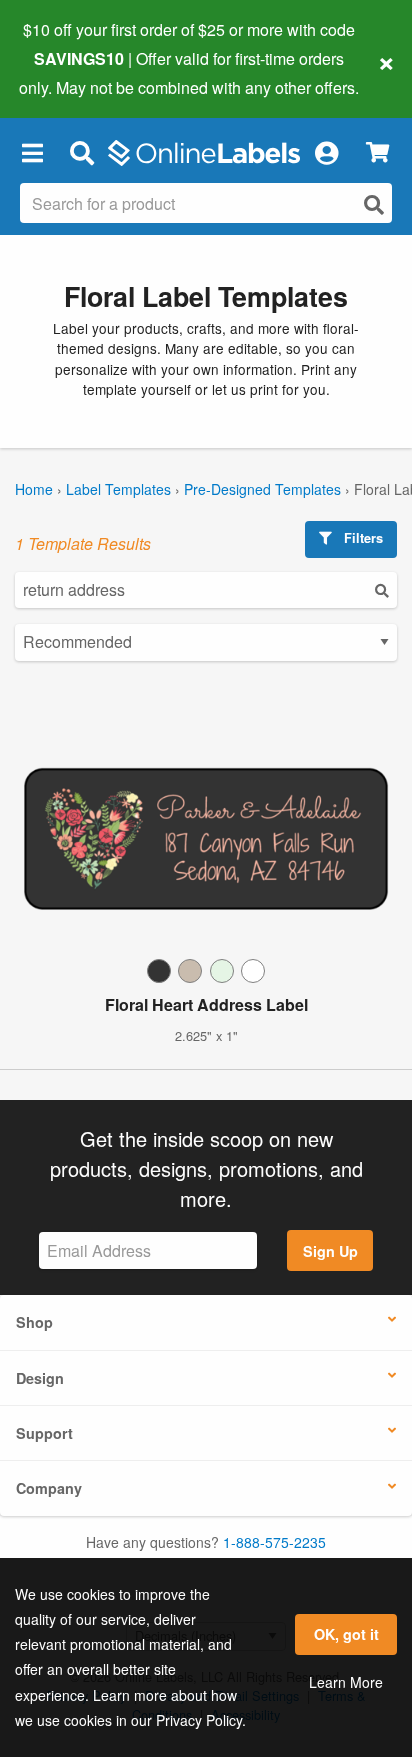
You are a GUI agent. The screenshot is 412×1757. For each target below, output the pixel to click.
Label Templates (118, 489)
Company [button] (49, 1488)
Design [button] (40, 1378)
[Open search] (374, 204)
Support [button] (44, 1433)
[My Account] (326, 153)
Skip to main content (72, 72)
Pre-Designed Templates (262, 489)
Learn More (346, 1682)
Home (34, 489)
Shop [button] (34, 1322)
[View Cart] (377, 152)
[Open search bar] (81, 153)
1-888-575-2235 (274, 1542)
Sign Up (330, 1251)
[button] (32, 153)
